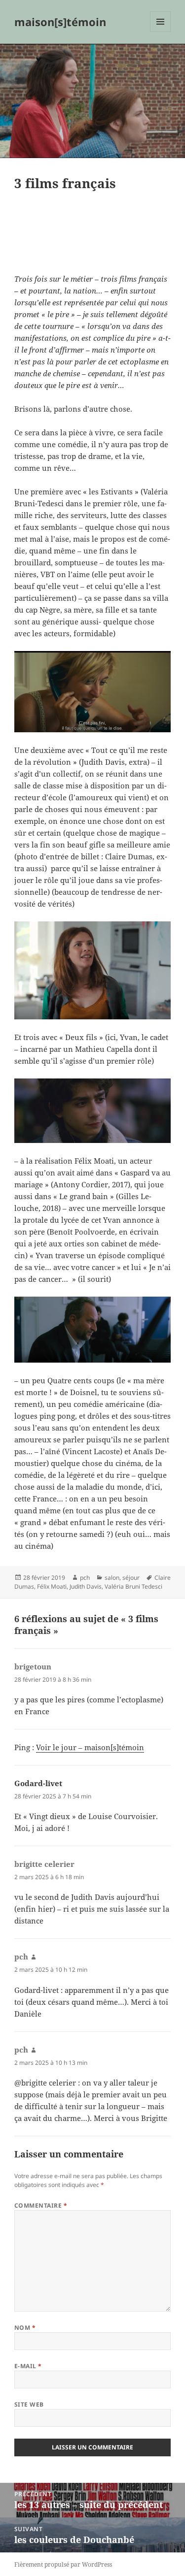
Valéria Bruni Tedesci (133, 1586)
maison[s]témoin (60, 22)
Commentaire (41, 2205)
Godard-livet (38, 1783)
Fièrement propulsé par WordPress (63, 2564)
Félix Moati (52, 1586)
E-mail (28, 2366)
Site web (29, 2404)
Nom (25, 2328)
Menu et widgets (161, 32)
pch (85, 1578)
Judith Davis (86, 1586)
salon (112, 1578)
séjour (131, 1578)
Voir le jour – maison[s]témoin (90, 1747)
